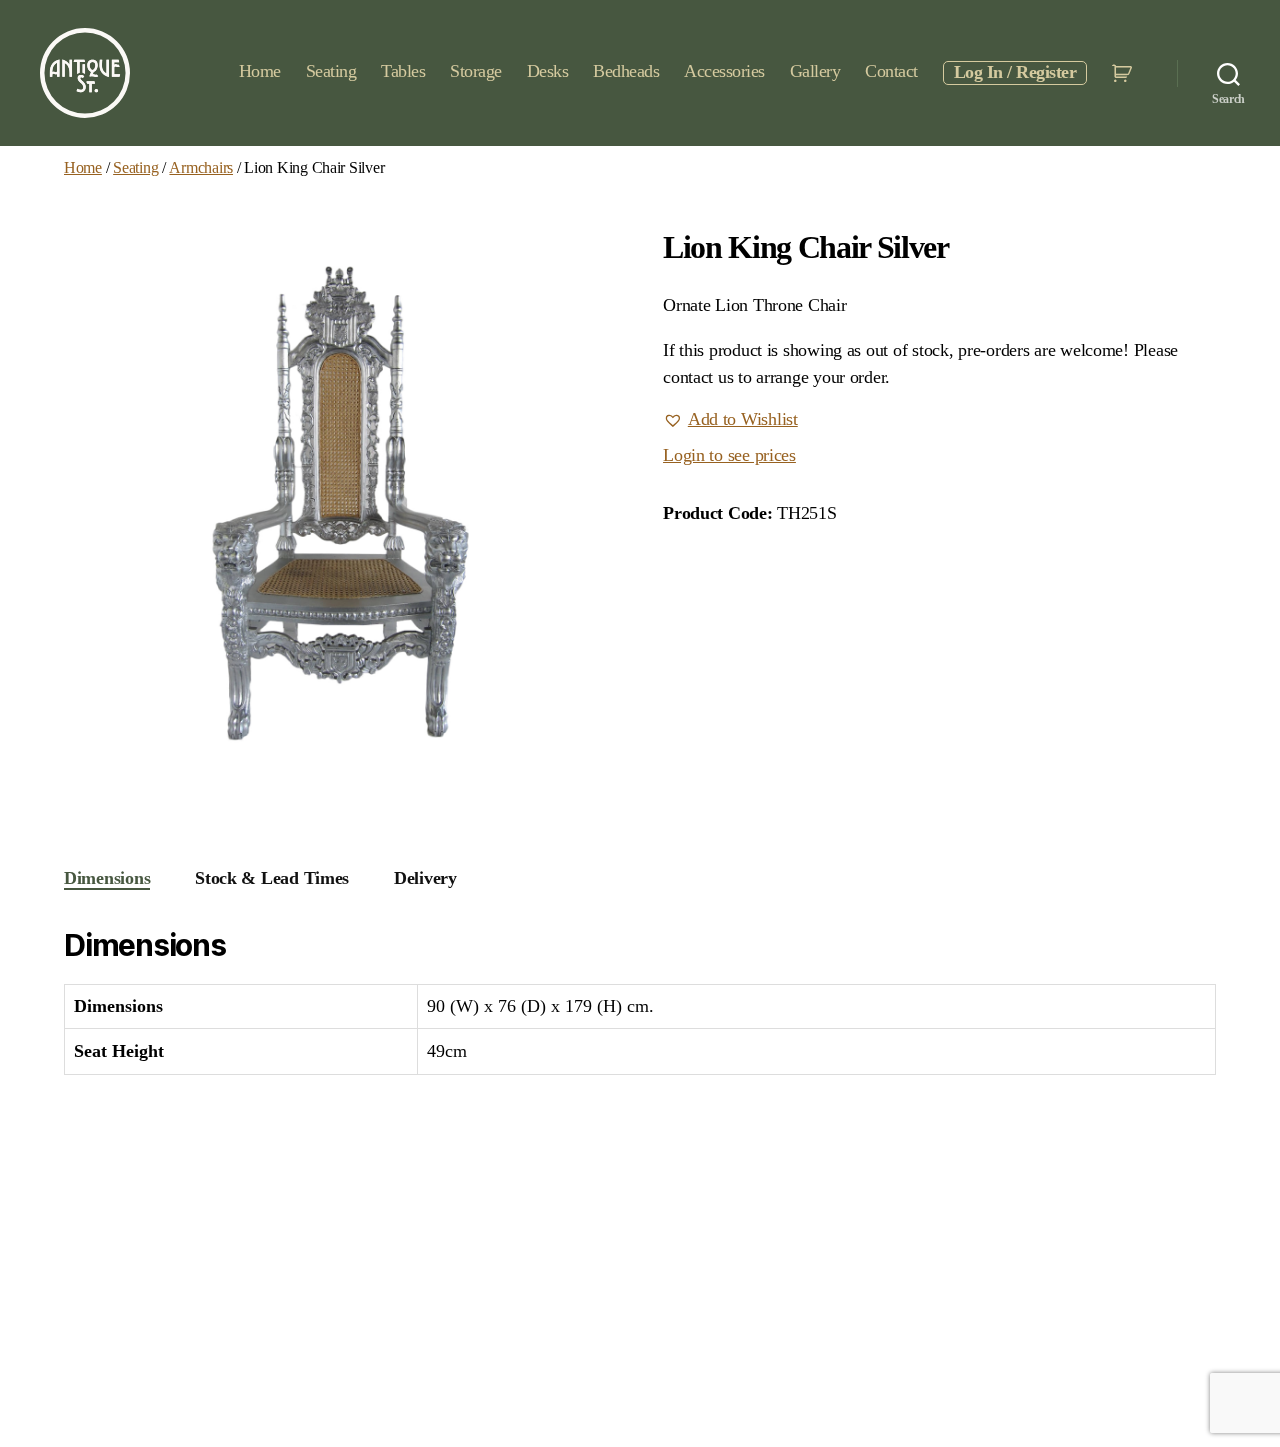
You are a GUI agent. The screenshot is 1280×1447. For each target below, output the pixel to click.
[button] (730, 420)
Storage (476, 71)
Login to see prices (729, 455)
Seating (331, 71)
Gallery (815, 71)
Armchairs (201, 167)
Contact (891, 71)
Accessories (724, 71)
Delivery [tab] (425, 878)
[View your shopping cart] (1124, 73)
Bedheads (626, 71)
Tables (403, 71)
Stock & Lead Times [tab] (272, 878)
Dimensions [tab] (107, 878)
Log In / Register (1015, 72)
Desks (548, 71)
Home (260, 71)
